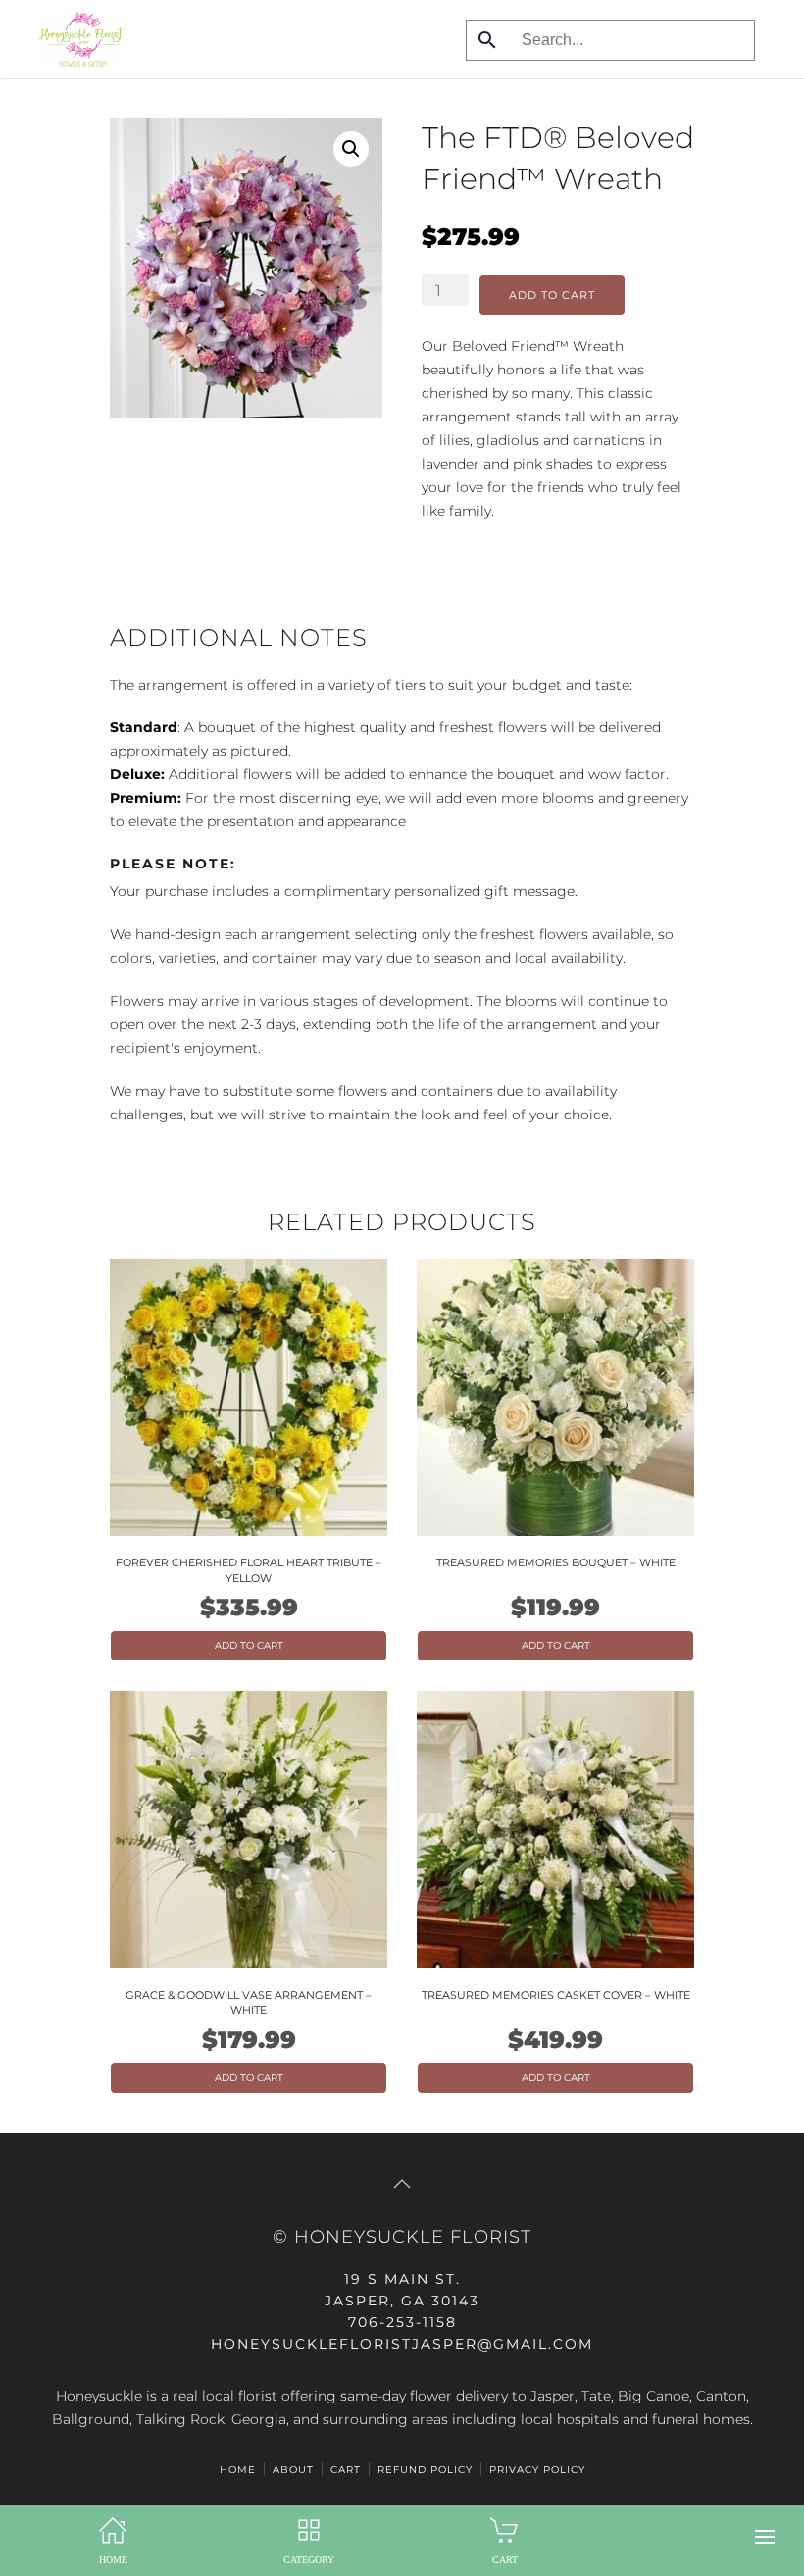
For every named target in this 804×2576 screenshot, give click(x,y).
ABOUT (293, 2470)
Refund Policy (425, 2470)
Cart (346, 2470)
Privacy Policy (537, 2470)
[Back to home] (78, 39)
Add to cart (552, 295)
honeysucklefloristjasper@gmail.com (402, 2344)
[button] (765, 2537)
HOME (238, 2470)
